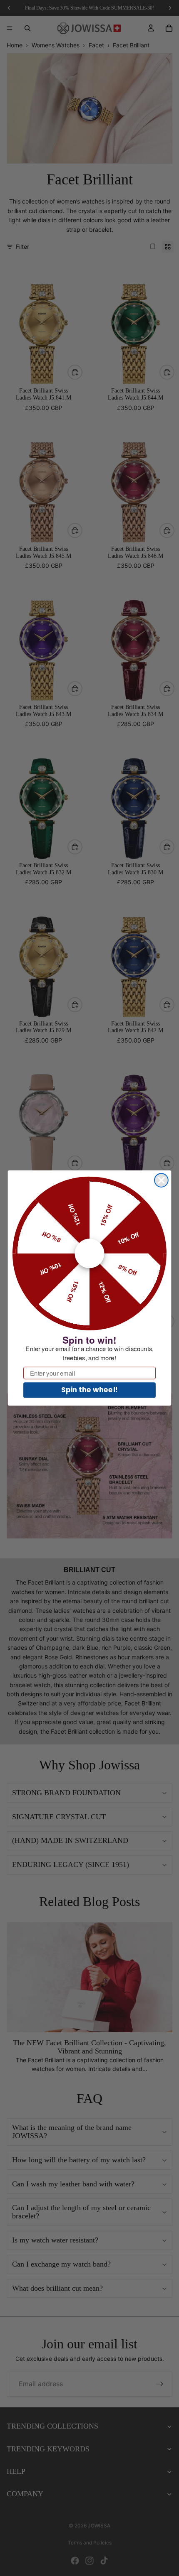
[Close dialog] (161, 1180)
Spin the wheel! (89, 1390)
